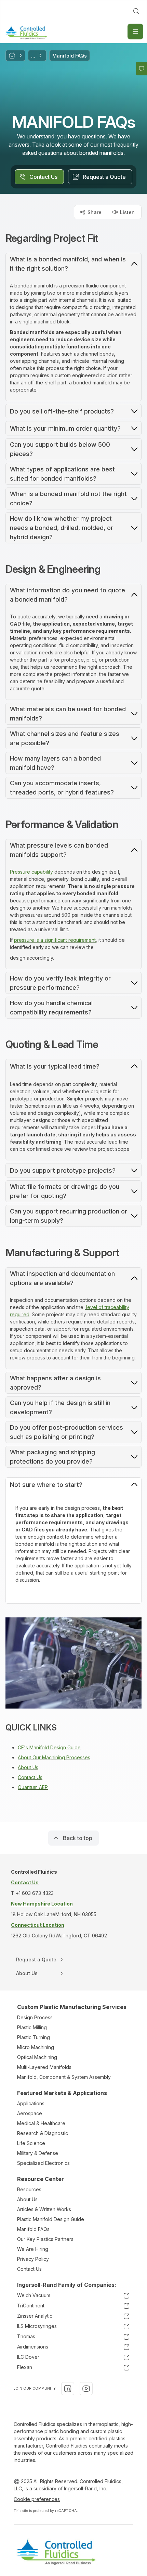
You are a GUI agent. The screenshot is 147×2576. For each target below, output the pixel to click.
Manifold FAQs (33, 2229)
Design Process (35, 2017)
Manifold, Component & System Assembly (64, 2077)
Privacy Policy (33, 2259)
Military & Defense (38, 2153)
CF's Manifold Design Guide (49, 1747)
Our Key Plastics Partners (45, 2239)
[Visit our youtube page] (86, 2389)
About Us (28, 1767)
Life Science (31, 2143)
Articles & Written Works (44, 2209)
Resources (29, 2189)
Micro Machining (36, 2047)
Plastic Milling (32, 2027)
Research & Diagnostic (43, 2133)
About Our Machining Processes (54, 1757)
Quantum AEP (33, 1787)
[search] (136, 11)
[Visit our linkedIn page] (68, 2389)
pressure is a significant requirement (55, 940)
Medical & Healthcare (41, 2123)
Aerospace (30, 2113)
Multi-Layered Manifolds (44, 2067)
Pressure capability (31, 872)
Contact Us (30, 1777)
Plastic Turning (34, 2037)
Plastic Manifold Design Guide (51, 2219)
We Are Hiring (33, 2249)
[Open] (135, 32)
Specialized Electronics (43, 2163)
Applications (31, 2103)
